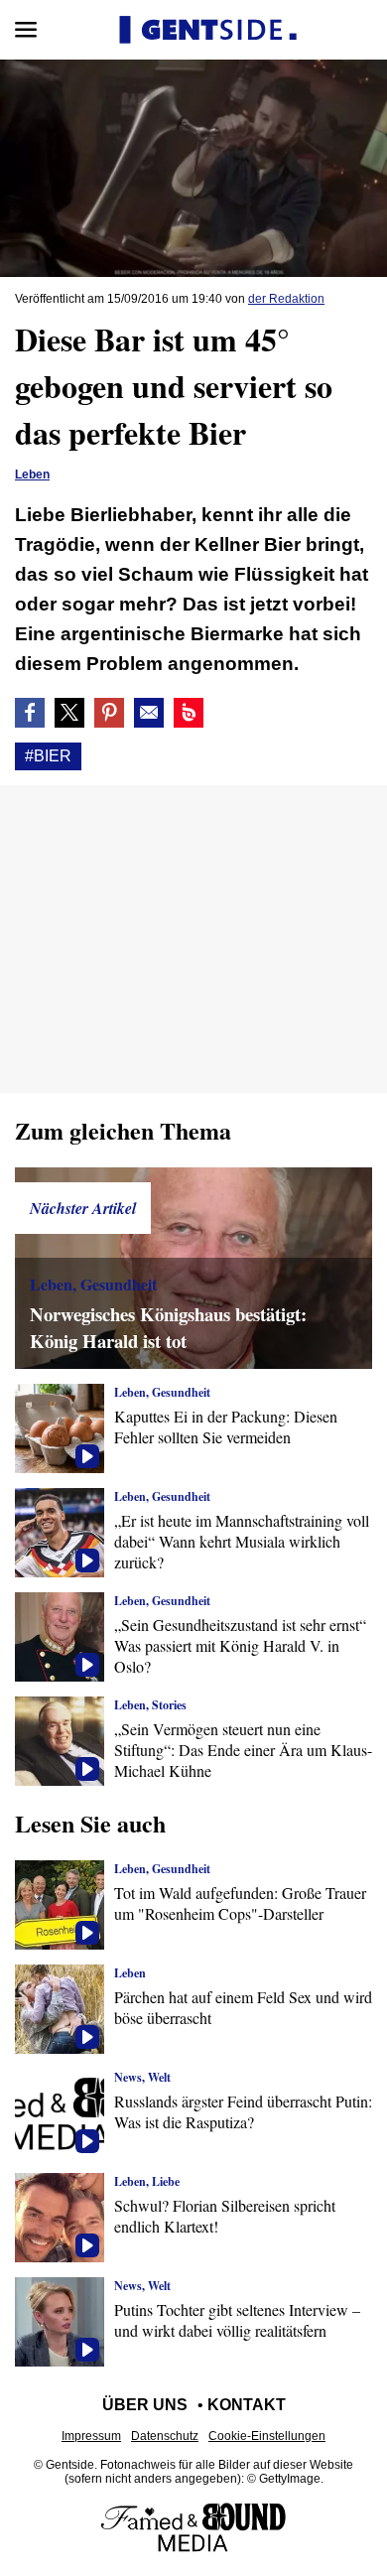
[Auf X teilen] (69, 713)
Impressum (91, 2436)
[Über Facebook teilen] (30, 713)
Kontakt (247, 2405)
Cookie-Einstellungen (267, 2436)
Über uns (145, 2405)
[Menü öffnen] (26, 30)
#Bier (48, 756)
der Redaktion (286, 299)
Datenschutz (165, 2436)
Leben (32, 475)
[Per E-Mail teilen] (149, 713)
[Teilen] (109, 713)
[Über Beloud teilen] (189, 713)
